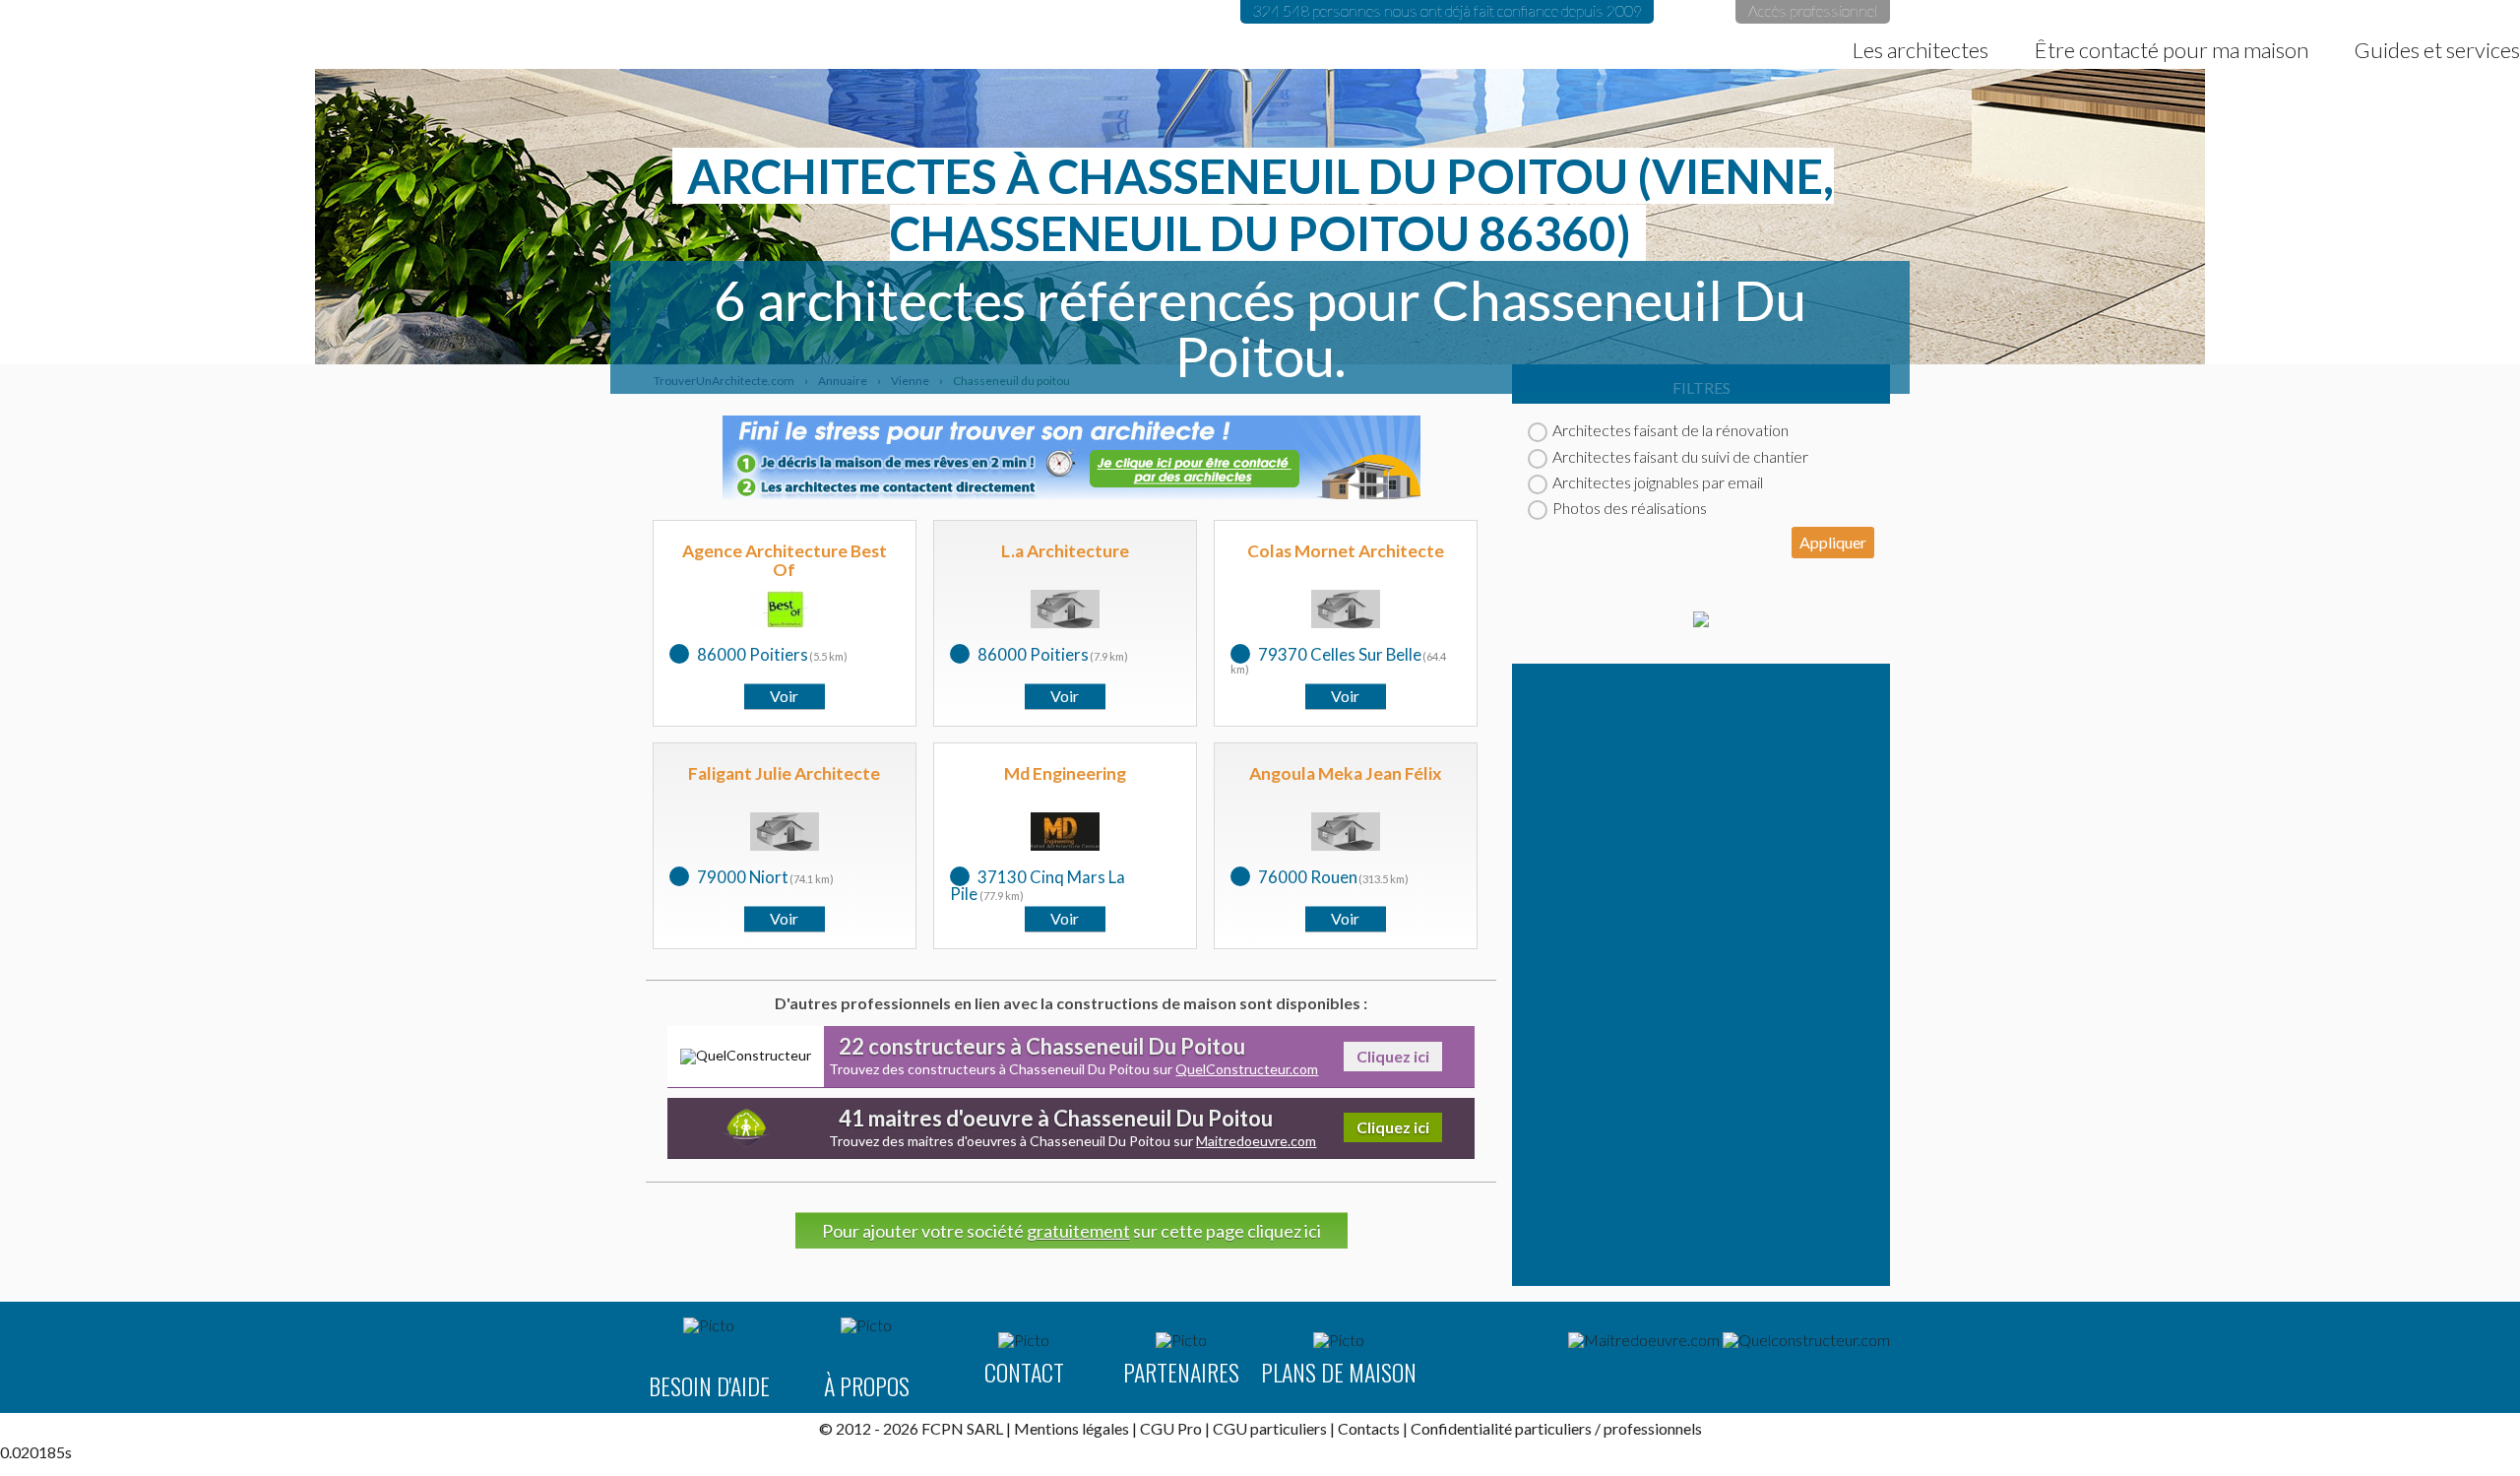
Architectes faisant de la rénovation (1670, 430)
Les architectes (1921, 50)
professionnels (1653, 1428)
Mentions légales (1071, 1428)
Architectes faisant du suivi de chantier (1680, 456)
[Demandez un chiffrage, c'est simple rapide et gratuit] (1701, 620)
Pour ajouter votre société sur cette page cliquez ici (1071, 1231)
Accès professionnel (1813, 10)
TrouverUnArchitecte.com (258, 34)
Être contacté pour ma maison (2172, 50)
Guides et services (2437, 50)
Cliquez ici (1393, 1056)
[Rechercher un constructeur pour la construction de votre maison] (1806, 1340)
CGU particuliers (1270, 1428)
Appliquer (1833, 542)
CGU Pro (1171, 1428)
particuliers (1553, 1428)
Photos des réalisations (1630, 508)
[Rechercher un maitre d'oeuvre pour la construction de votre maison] (1644, 1340)
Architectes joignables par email (1658, 482)
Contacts (1369, 1428)
